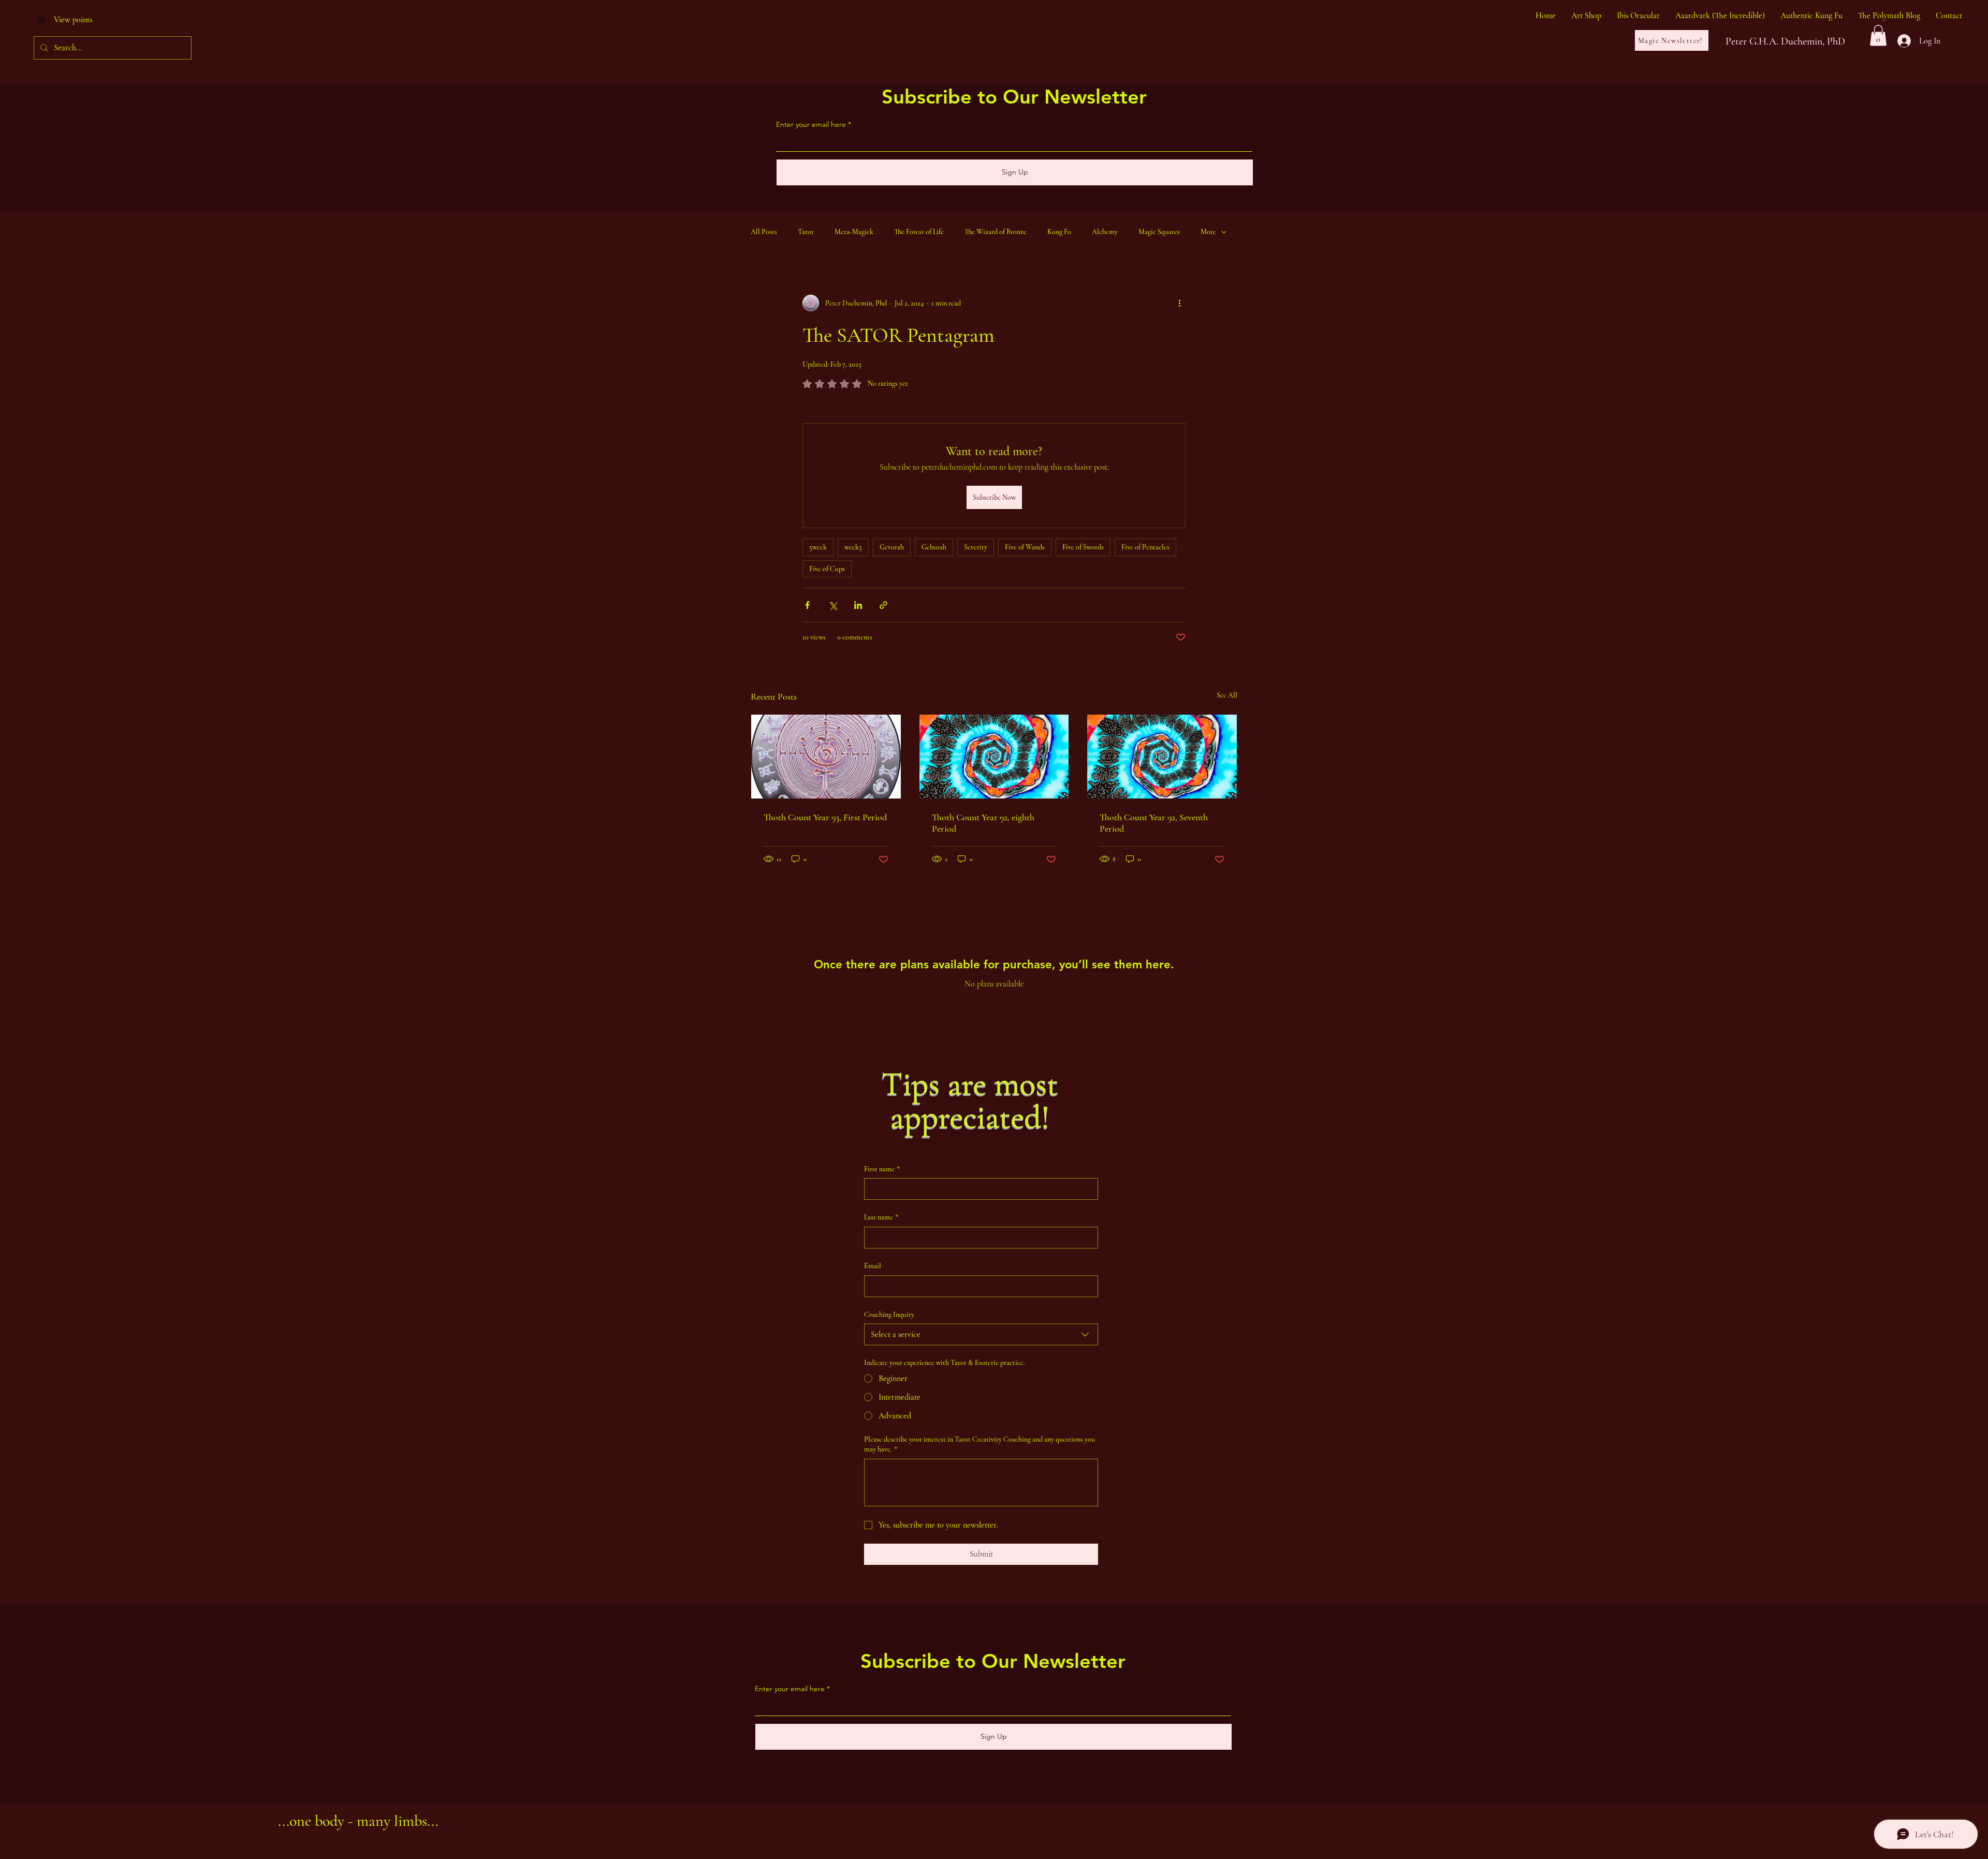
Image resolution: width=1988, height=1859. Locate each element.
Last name (881, 1217)
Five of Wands (1025, 547)
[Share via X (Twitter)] (833, 605)
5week (818, 547)
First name (882, 1169)
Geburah (934, 547)
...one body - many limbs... (358, 1821)
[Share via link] (883, 605)
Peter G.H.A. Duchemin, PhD (1785, 41)
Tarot (806, 232)
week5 (853, 547)
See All (1227, 695)
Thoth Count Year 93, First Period (825, 817)
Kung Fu (1059, 232)
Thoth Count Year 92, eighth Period (983, 823)
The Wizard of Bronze (996, 232)
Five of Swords (1083, 547)
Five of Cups (827, 569)
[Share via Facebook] (807, 605)
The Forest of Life (919, 232)
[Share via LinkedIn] (858, 605)
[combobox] (981, 1334)
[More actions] (1179, 303)
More (1208, 232)
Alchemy (1105, 232)
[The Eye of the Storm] (994, 757)
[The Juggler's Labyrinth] (826, 757)
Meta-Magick (854, 232)
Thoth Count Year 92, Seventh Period (1154, 823)
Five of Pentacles (1145, 547)
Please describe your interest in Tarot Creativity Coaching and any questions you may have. (980, 1444)
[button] (1878, 35)
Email (873, 1266)
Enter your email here (811, 124)
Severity (976, 547)
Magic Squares (1159, 232)
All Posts (764, 232)
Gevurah (892, 547)
